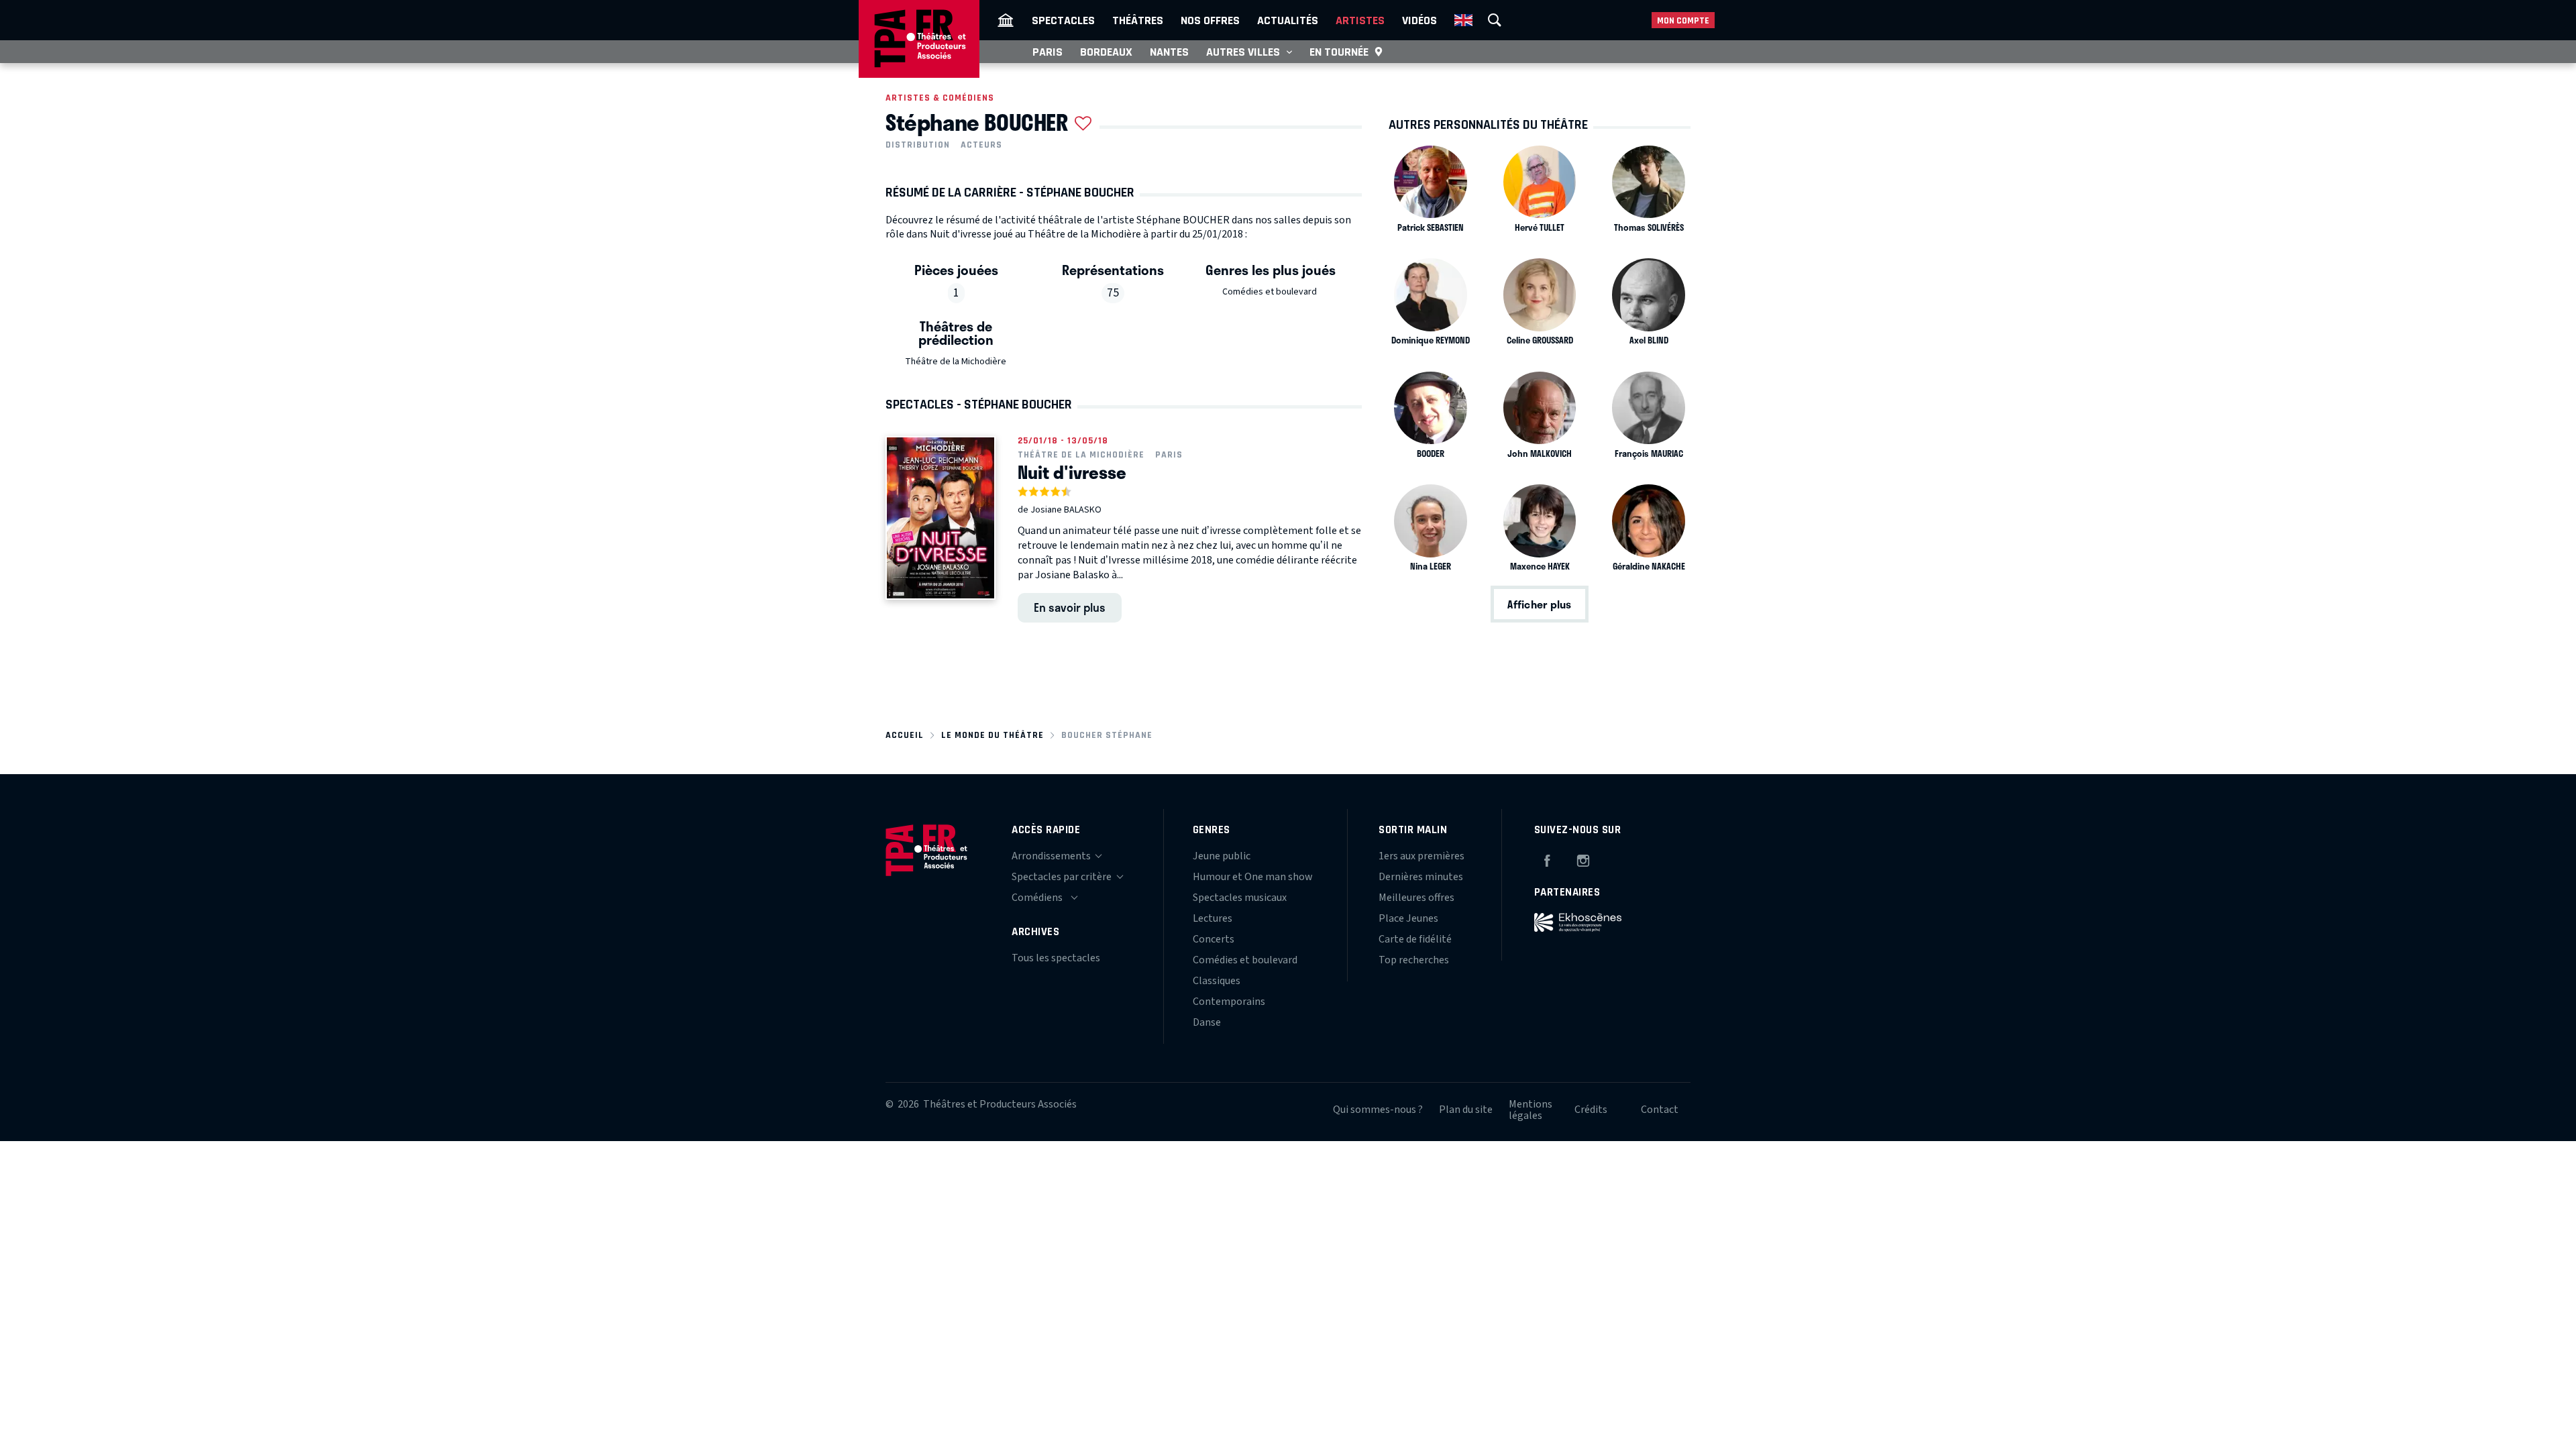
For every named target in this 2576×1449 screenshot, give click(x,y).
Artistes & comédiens (940, 98)
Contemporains (1229, 1002)
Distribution (918, 145)
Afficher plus (1539, 604)
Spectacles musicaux (1240, 898)
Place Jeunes (1408, 918)
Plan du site (1466, 1110)
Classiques (1217, 981)
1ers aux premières (1421, 856)
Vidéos (1419, 20)
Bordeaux (1106, 52)
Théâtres (1138, 20)
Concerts (1214, 939)
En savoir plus (1070, 607)
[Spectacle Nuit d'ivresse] (941, 518)
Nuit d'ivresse (1072, 472)
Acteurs (981, 145)
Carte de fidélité (1415, 939)
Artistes (1360, 20)
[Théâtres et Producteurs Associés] (1006, 20)
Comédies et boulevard (1270, 292)
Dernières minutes (1421, 877)
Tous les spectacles (1056, 958)
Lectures (1213, 918)
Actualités (1288, 20)
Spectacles (1063, 20)
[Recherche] (1495, 20)
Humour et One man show (1253, 877)
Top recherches (1414, 960)
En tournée (1339, 52)
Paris (1048, 52)
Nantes (1169, 52)
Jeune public (1222, 856)
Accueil (905, 735)
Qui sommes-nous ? (1378, 1110)
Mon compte (1683, 20)
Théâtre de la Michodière (956, 362)
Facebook (1547, 859)
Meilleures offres (1416, 898)
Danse (1207, 1022)
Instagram (1583, 859)
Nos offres (1210, 20)
